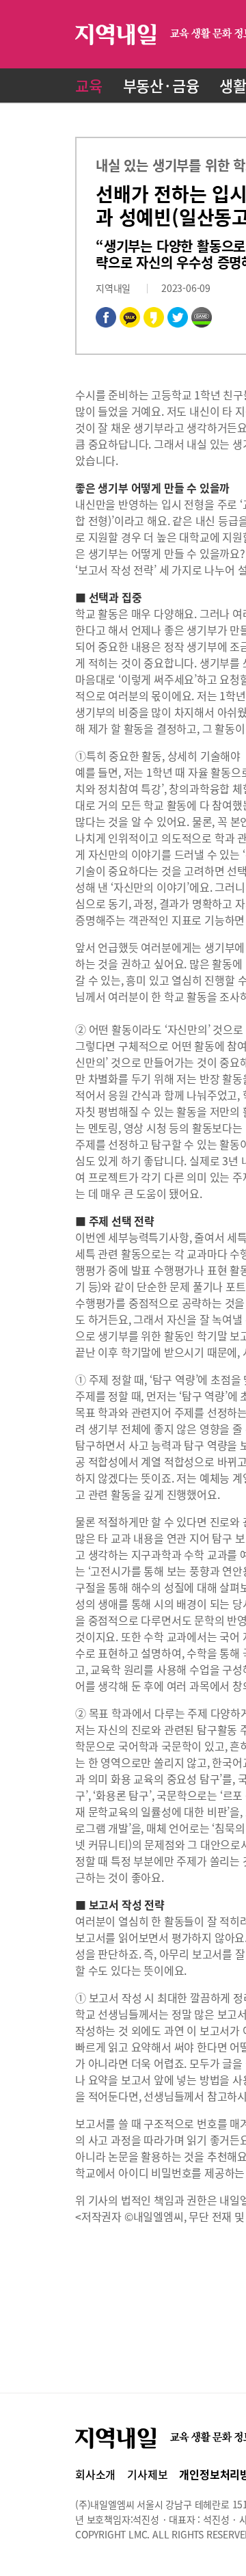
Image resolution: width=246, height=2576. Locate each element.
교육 (89, 85)
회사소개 (95, 2474)
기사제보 (147, 2474)
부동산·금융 (161, 85)
